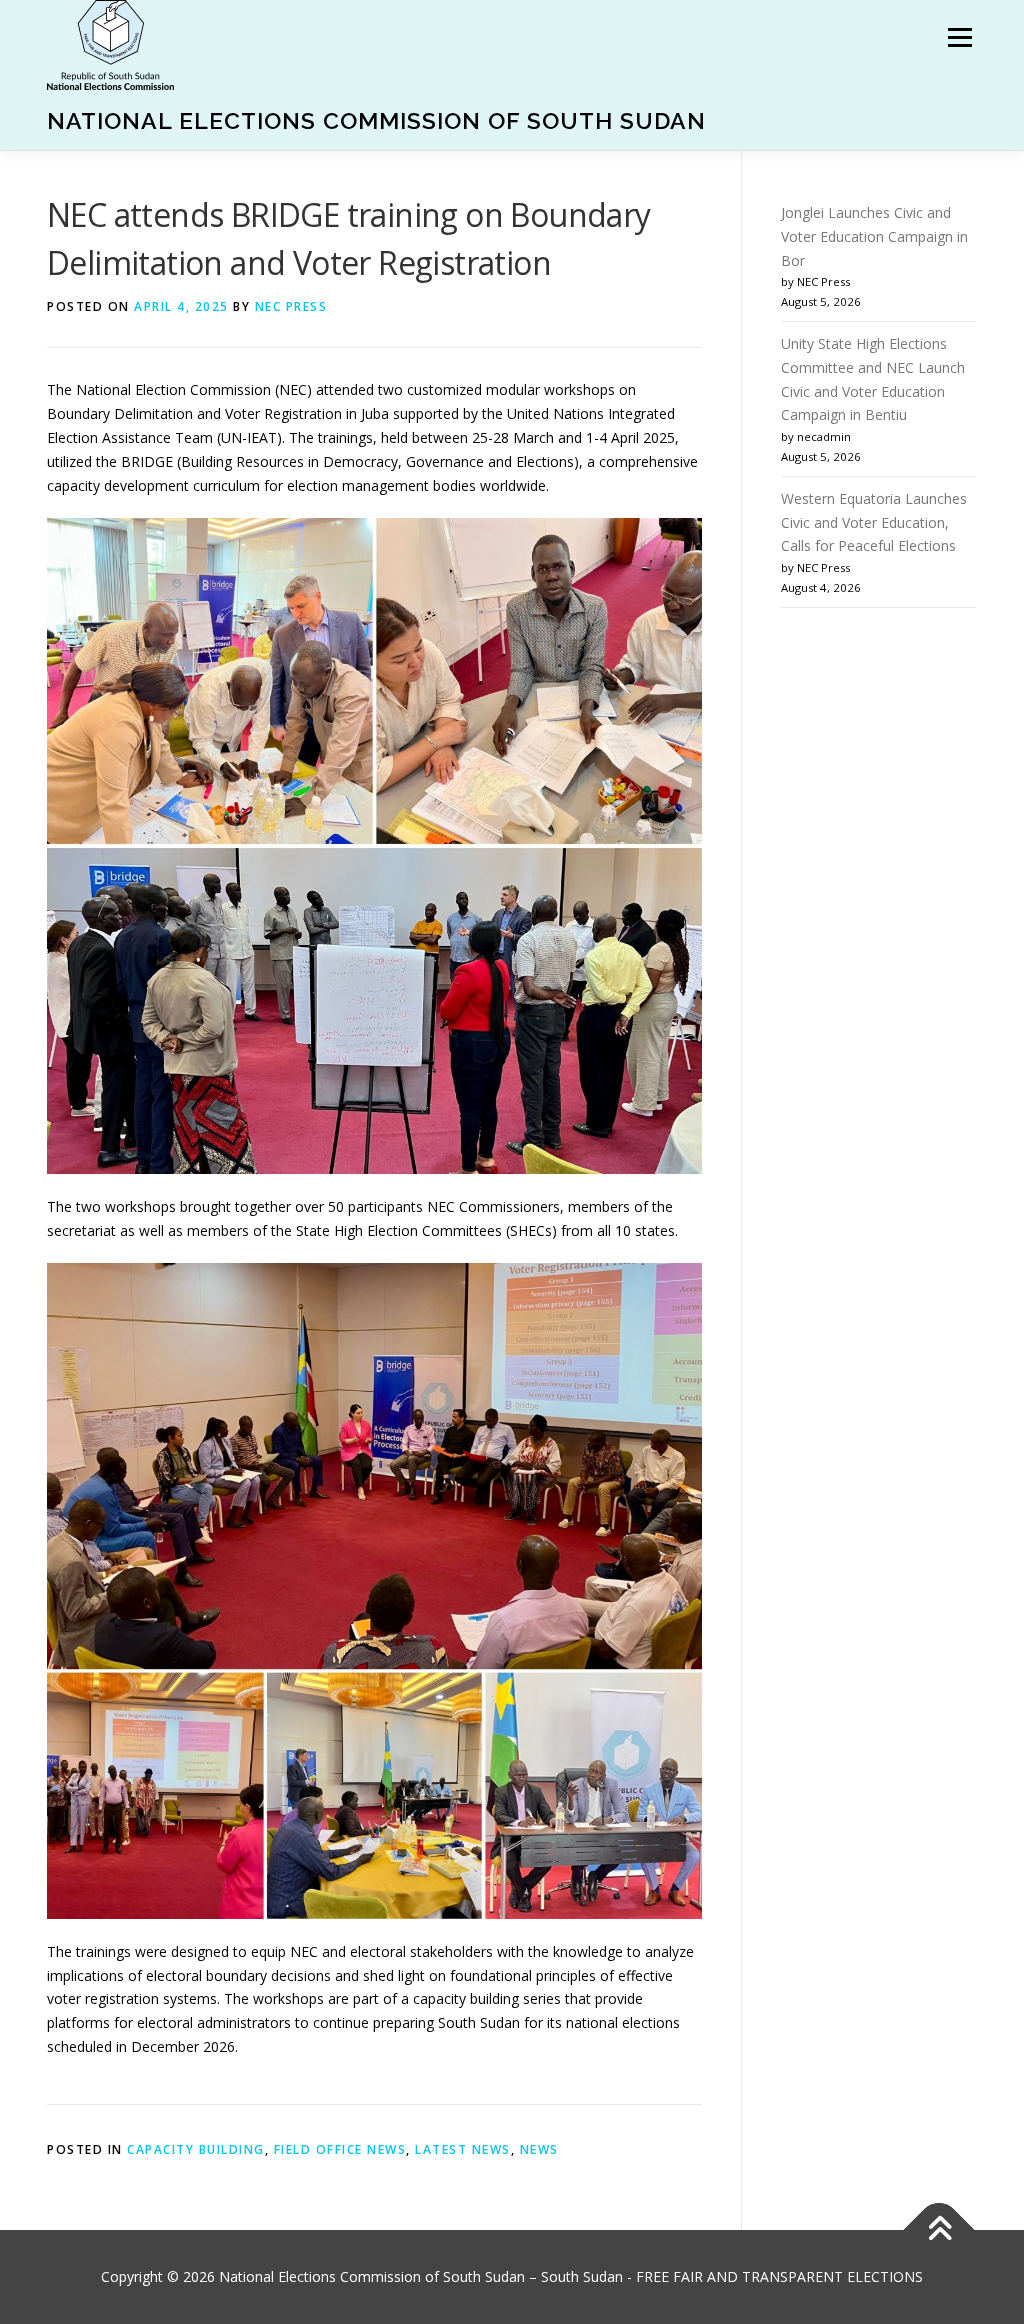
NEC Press (291, 306)
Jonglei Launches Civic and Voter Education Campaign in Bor (874, 236)
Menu (959, 37)
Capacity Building (196, 2149)
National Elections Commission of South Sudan (376, 120)
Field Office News (340, 2149)
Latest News (463, 2149)
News (539, 2149)
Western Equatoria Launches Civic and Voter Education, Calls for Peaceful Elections (874, 522)
